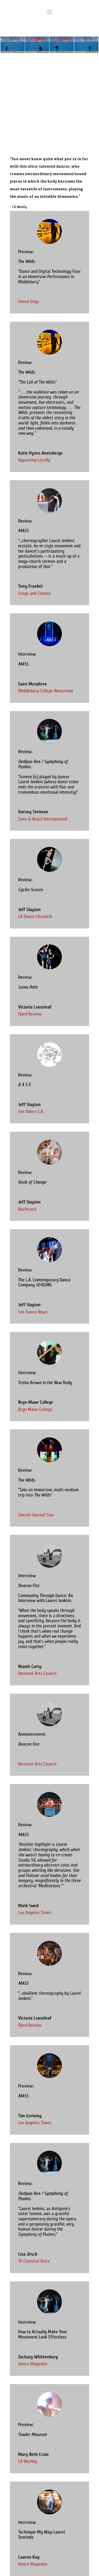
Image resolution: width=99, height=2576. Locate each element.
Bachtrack (27, 1209)
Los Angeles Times (35, 1913)
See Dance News (33, 1312)
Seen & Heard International (43, 819)
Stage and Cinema (34, 593)
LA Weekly (28, 2461)
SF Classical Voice (34, 2261)
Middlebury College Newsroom (46, 691)
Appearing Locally (34, 460)
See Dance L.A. (31, 1111)
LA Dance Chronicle (35, 916)
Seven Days (29, 301)
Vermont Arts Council (37, 1673)
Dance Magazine (33, 2364)
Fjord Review (30, 1014)
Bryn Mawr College (35, 1409)
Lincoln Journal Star (36, 1515)
